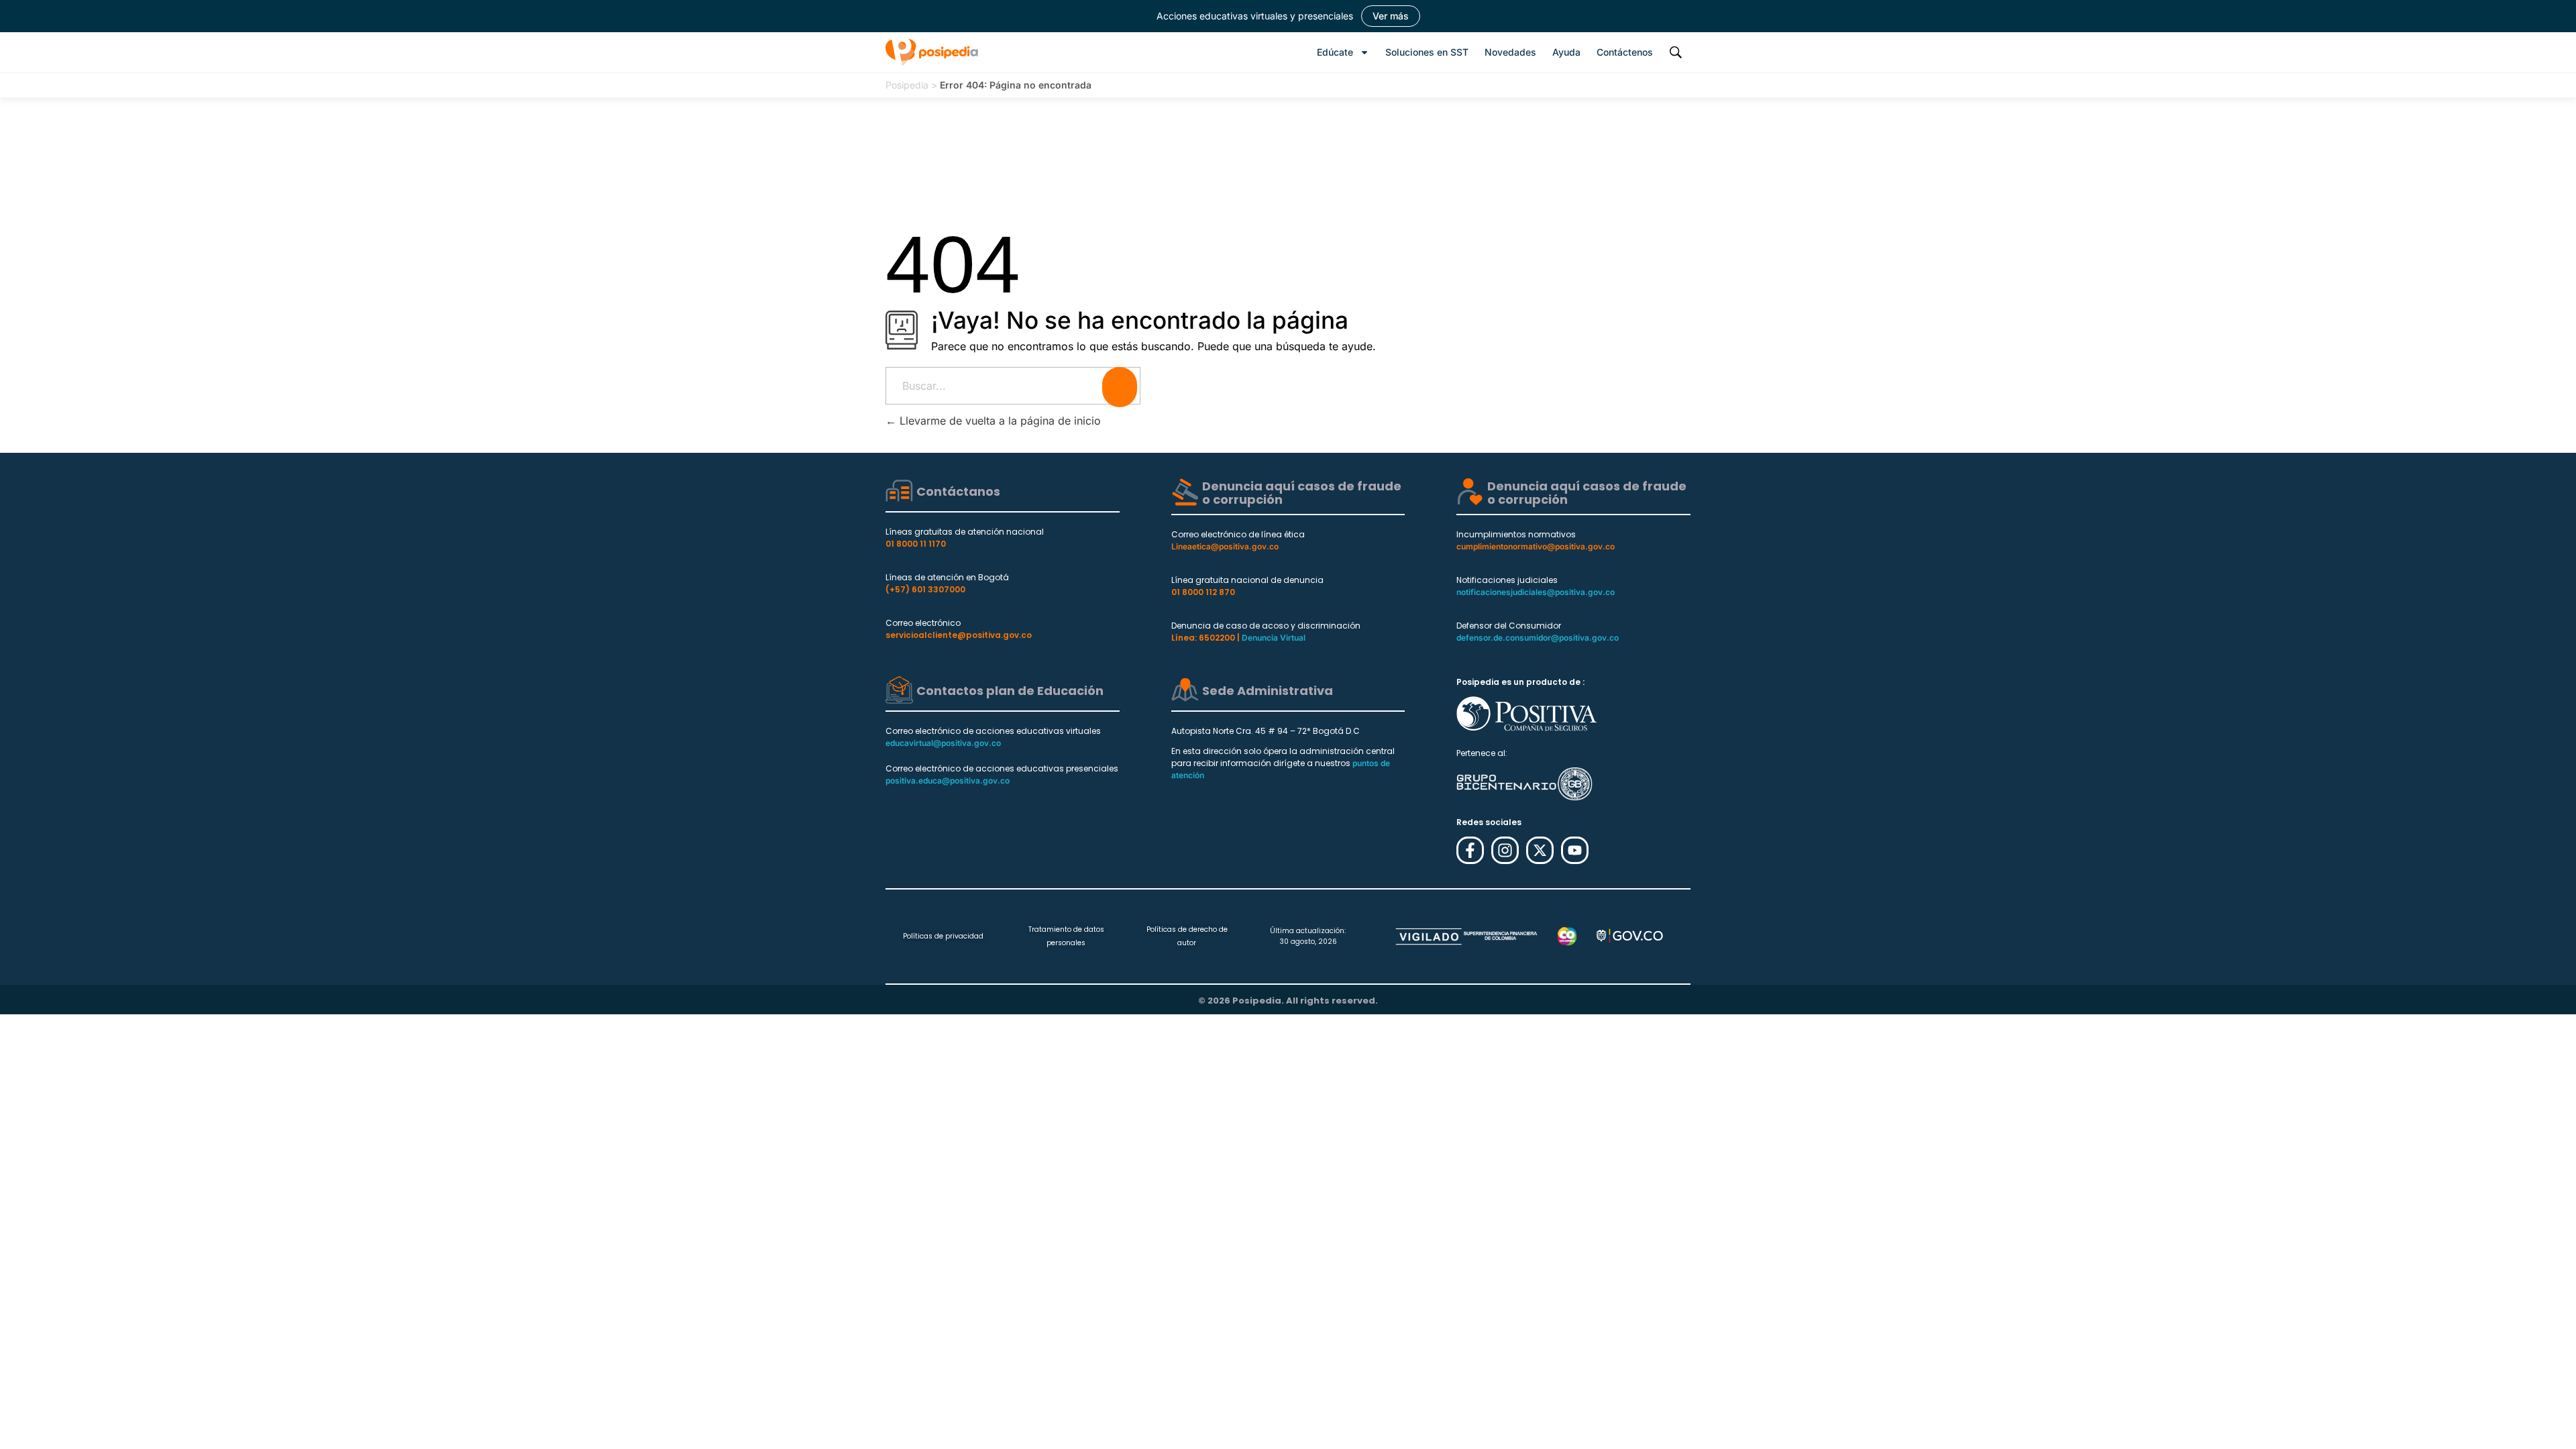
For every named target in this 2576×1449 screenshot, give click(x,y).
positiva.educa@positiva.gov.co (948, 781)
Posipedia (907, 85)
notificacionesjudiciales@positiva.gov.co (1536, 592)
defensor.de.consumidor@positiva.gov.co (1538, 638)
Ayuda (1566, 52)
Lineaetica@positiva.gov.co (1225, 546)
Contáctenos (1625, 52)
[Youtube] (1575, 850)
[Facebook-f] (1470, 850)
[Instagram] (1505, 850)
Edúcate (1335, 52)
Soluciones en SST (1427, 52)
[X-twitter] (1540, 850)
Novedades (1510, 52)
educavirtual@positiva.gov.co (943, 743)
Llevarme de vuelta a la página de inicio (999, 421)
